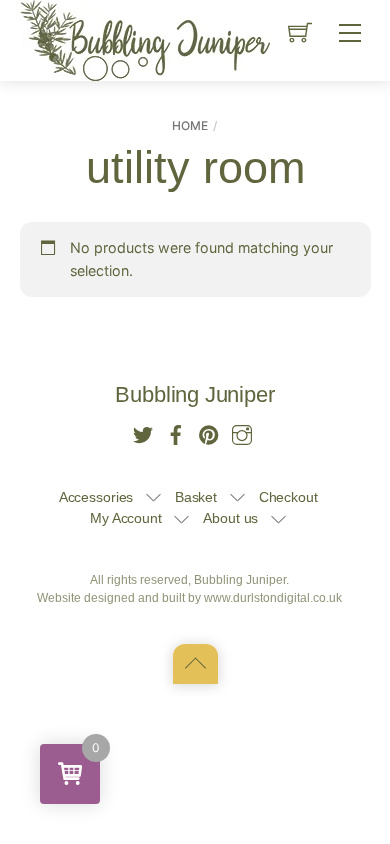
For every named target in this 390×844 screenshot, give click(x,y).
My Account (126, 518)
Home (190, 125)
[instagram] (242, 432)
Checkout (288, 497)
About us (230, 518)
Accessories (96, 497)
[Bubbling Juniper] (145, 39)
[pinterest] (209, 432)
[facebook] (176, 432)
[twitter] (143, 432)
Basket (196, 497)
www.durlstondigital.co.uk (273, 598)
